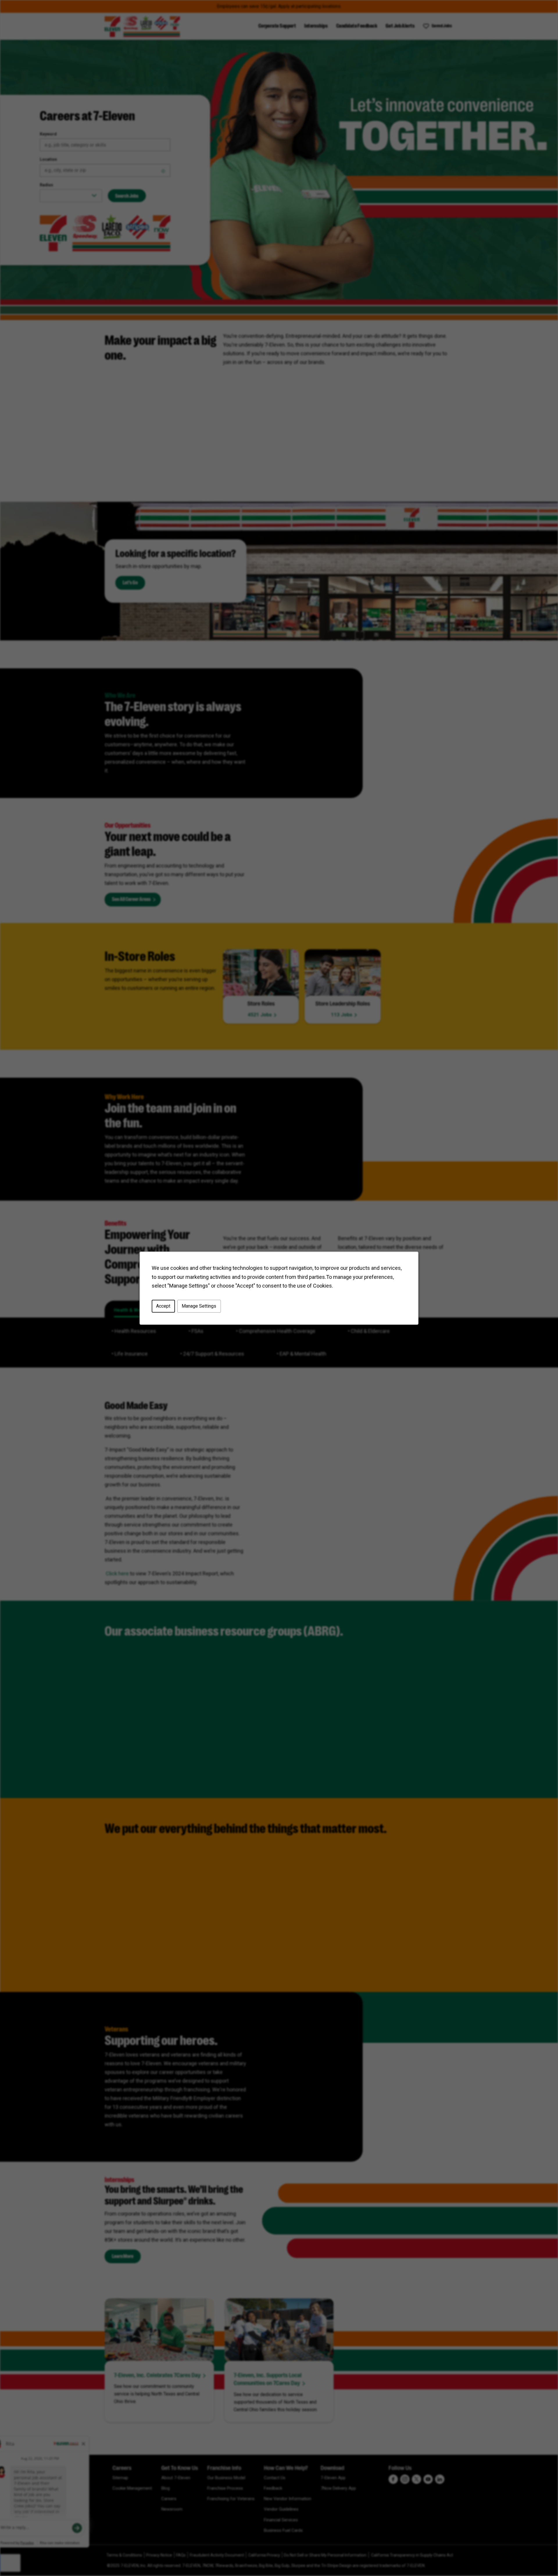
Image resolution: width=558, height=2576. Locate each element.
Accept (163, 1306)
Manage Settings (199, 1306)
